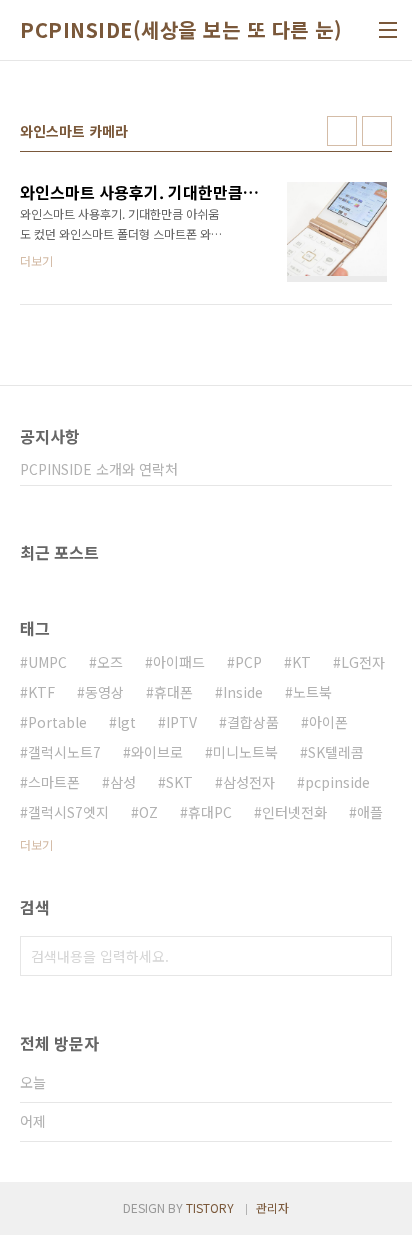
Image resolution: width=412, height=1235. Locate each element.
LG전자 (363, 662)
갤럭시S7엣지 (68, 812)
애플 (370, 812)
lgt (126, 722)
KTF (41, 692)
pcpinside (337, 782)
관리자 (272, 1207)
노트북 (312, 692)
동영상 (104, 692)
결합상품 (253, 722)
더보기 (36, 844)
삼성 (123, 782)
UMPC (47, 662)
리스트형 (377, 131)
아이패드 (179, 662)
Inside (243, 692)
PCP (248, 662)
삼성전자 (249, 782)
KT (301, 662)
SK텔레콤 (336, 752)
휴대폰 (173, 692)
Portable (57, 722)
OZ (148, 812)
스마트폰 (54, 782)
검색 (372, 956)
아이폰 (328, 722)
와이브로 (157, 752)
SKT (179, 782)
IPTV (181, 722)
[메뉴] (388, 30)
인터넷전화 (294, 812)
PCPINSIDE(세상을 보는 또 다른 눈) (181, 30)
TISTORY (210, 1207)
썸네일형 (342, 131)
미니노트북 (245, 752)
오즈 (110, 662)
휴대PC (210, 812)
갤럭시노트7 (64, 752)
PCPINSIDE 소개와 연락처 (99, 469)
